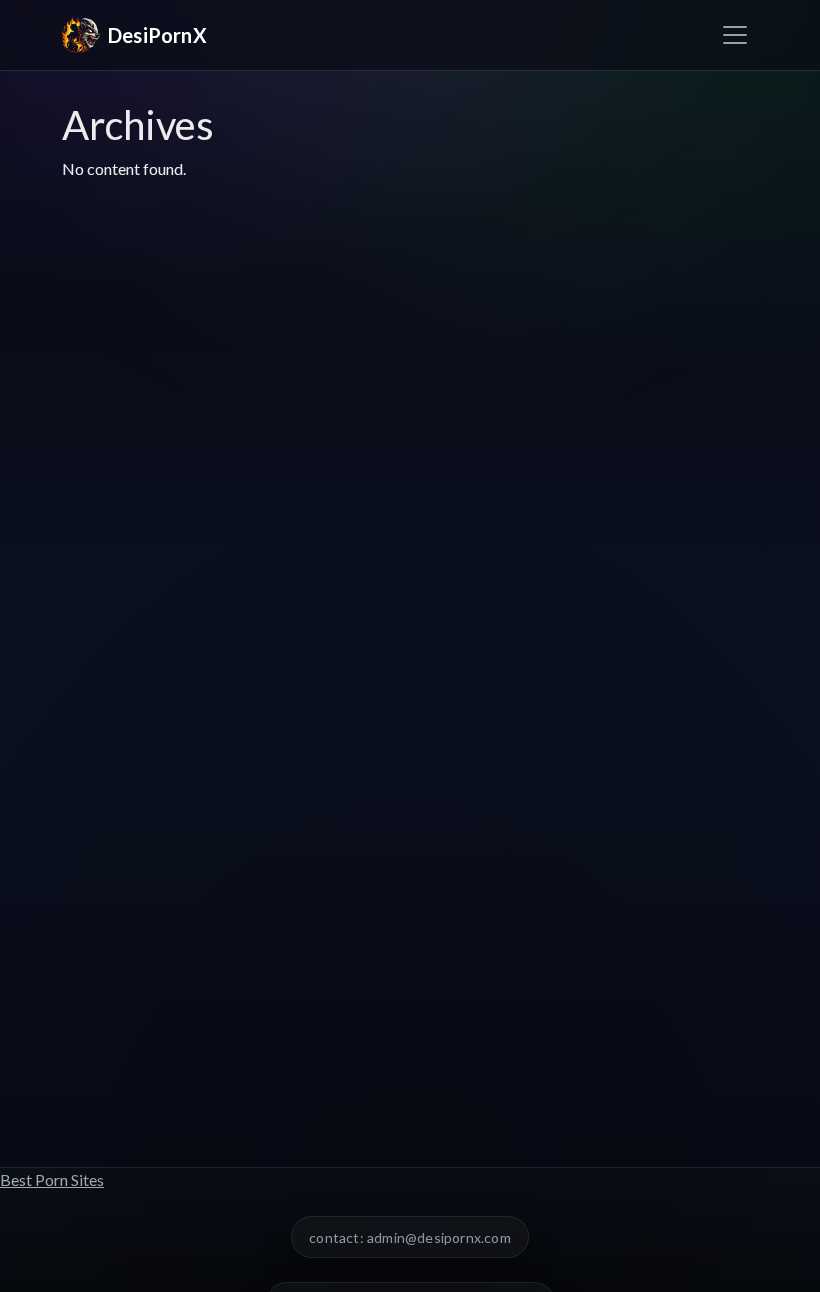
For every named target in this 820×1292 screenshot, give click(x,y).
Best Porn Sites (52, 1179)
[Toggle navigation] (735, 35)
